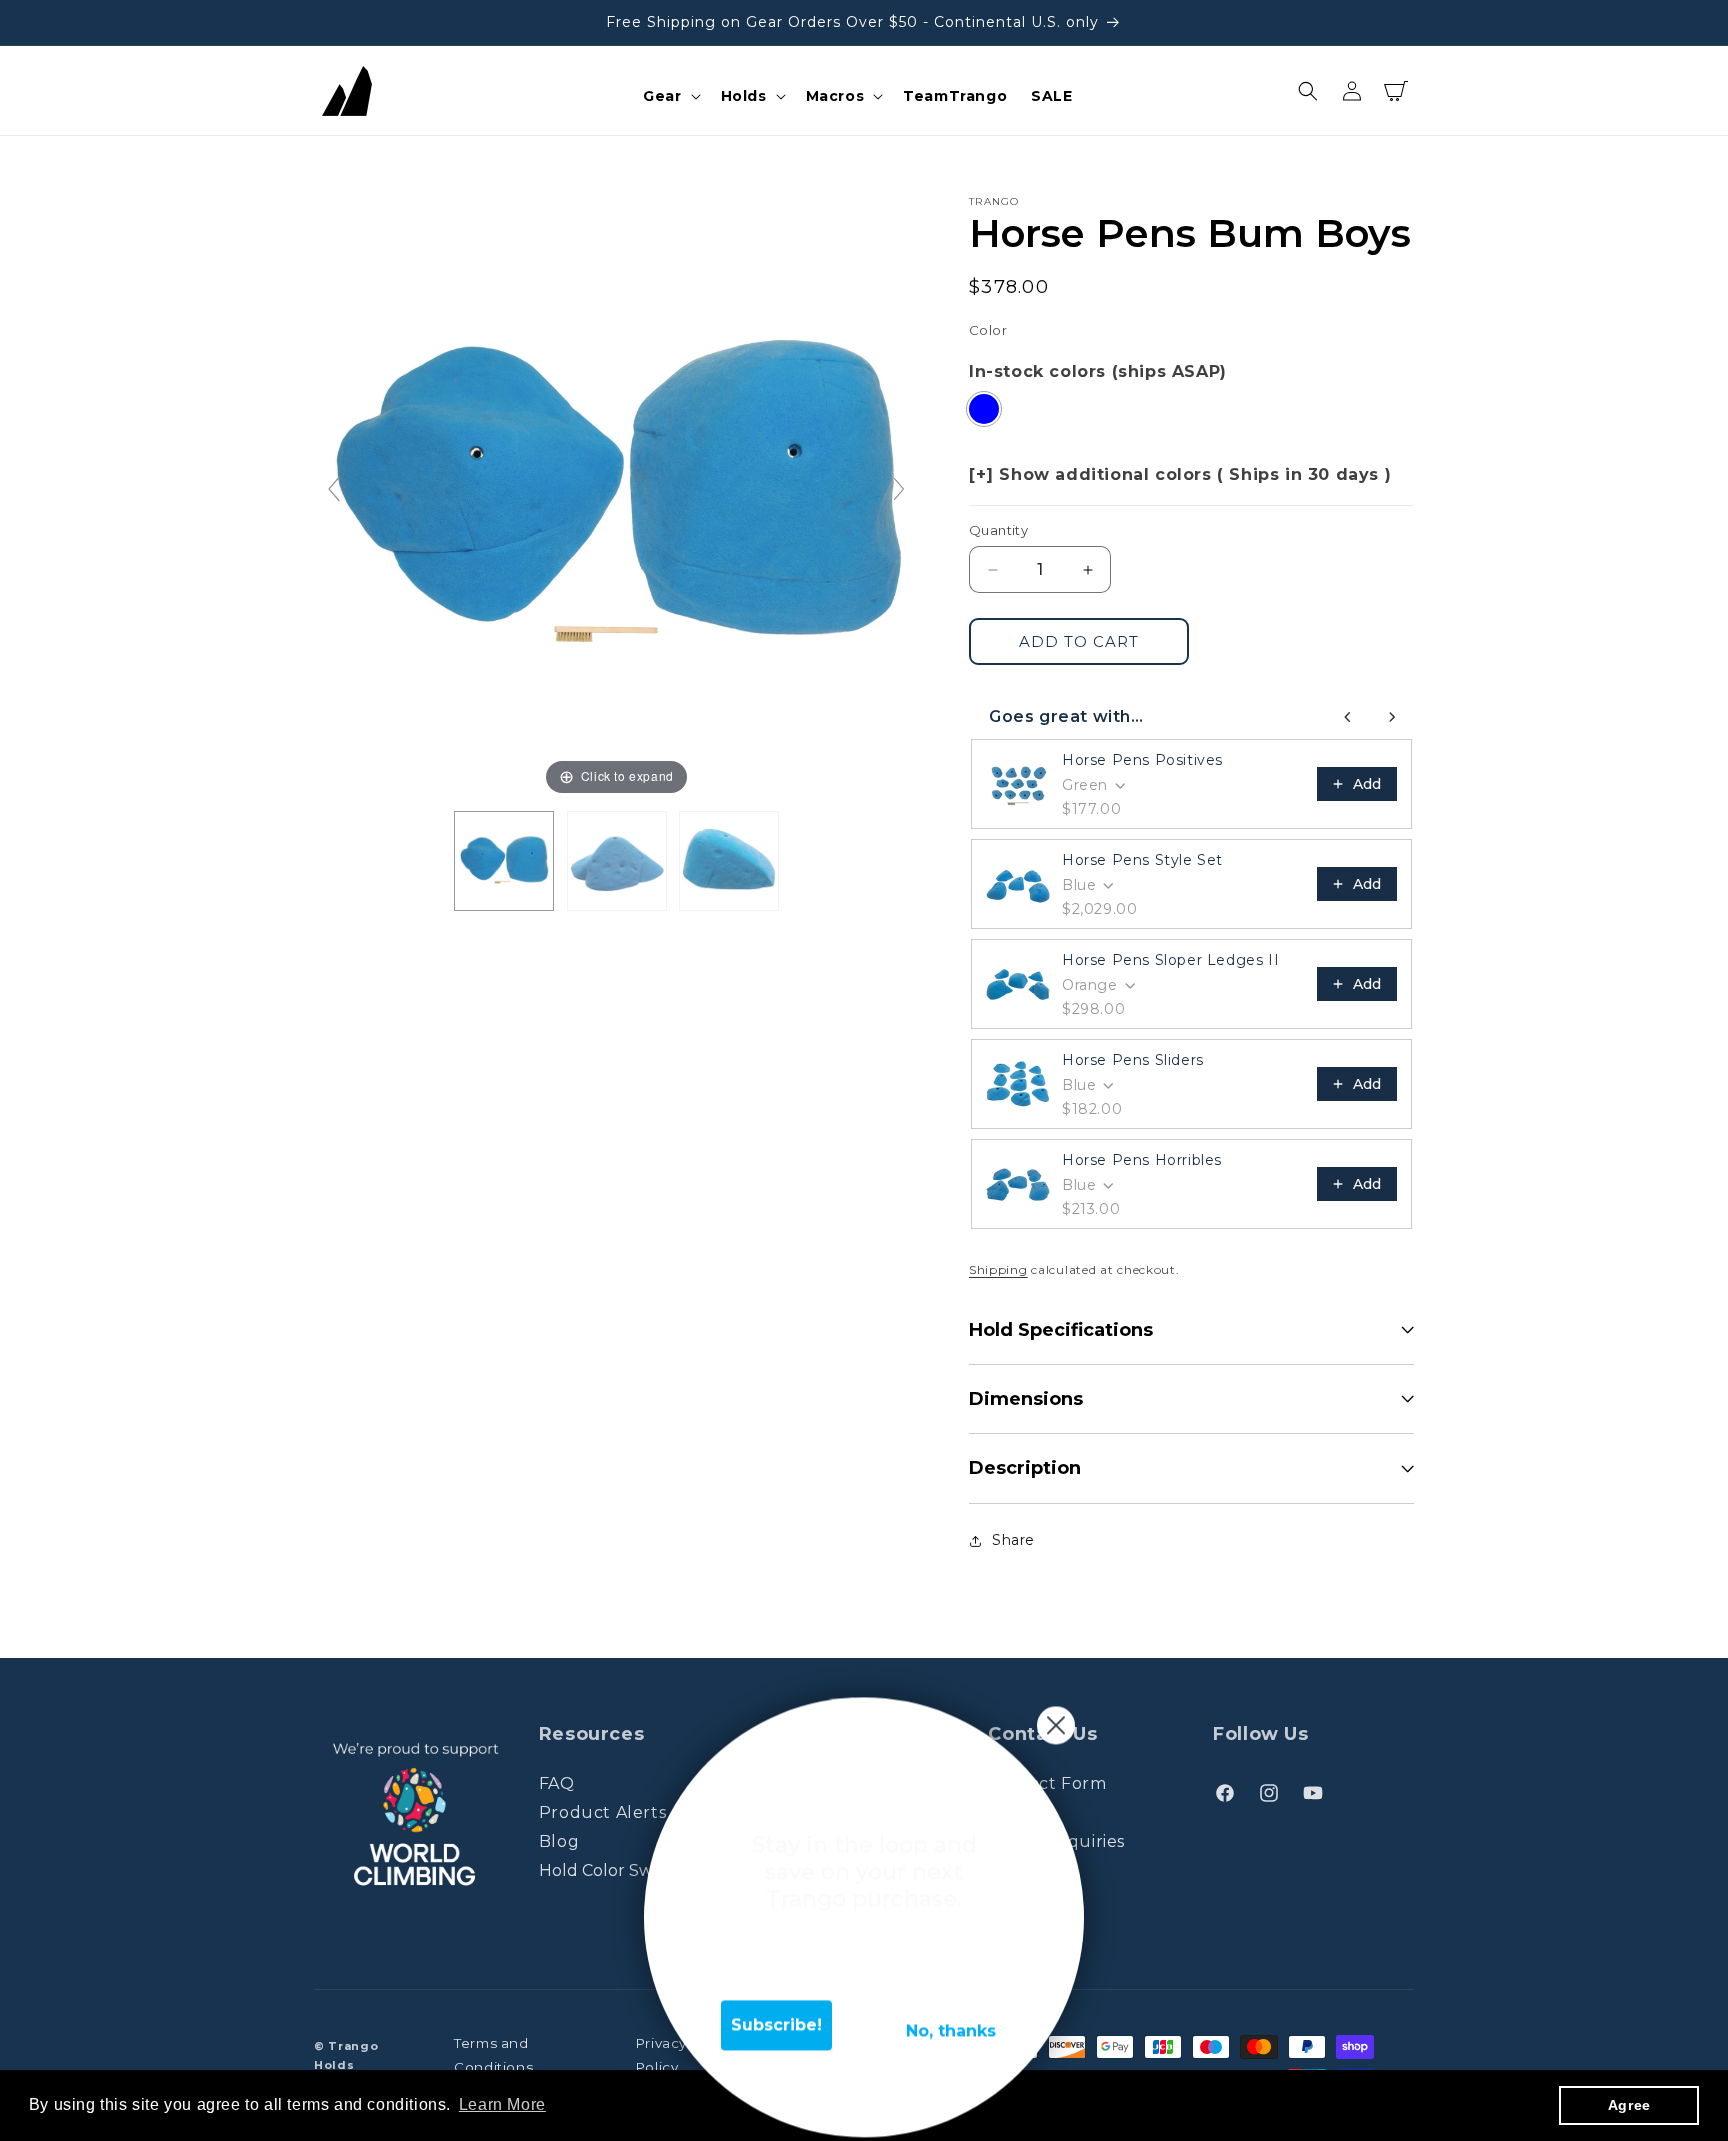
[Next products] (1392, 717)
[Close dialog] (1056, 1709)
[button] (669, 96)
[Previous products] (1348, 717)
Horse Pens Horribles (1142, 1160)
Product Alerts (602, 1812)
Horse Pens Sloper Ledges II (1170, 960)
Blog (559, 1841)
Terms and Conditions (493, 2056)
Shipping (998, 1269)
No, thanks (951, 2014)
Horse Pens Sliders (1133, 1060)
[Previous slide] (334, 489)
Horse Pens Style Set (1142, 860)
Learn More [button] (502, 2104)
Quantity (998, 530)
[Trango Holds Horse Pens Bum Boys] (504, 861)
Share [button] (1013, 1540)
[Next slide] (899, 489)
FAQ (557, 1784)
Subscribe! (776, 2008)
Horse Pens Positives (1142, 760)
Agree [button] (1629, 2105)
